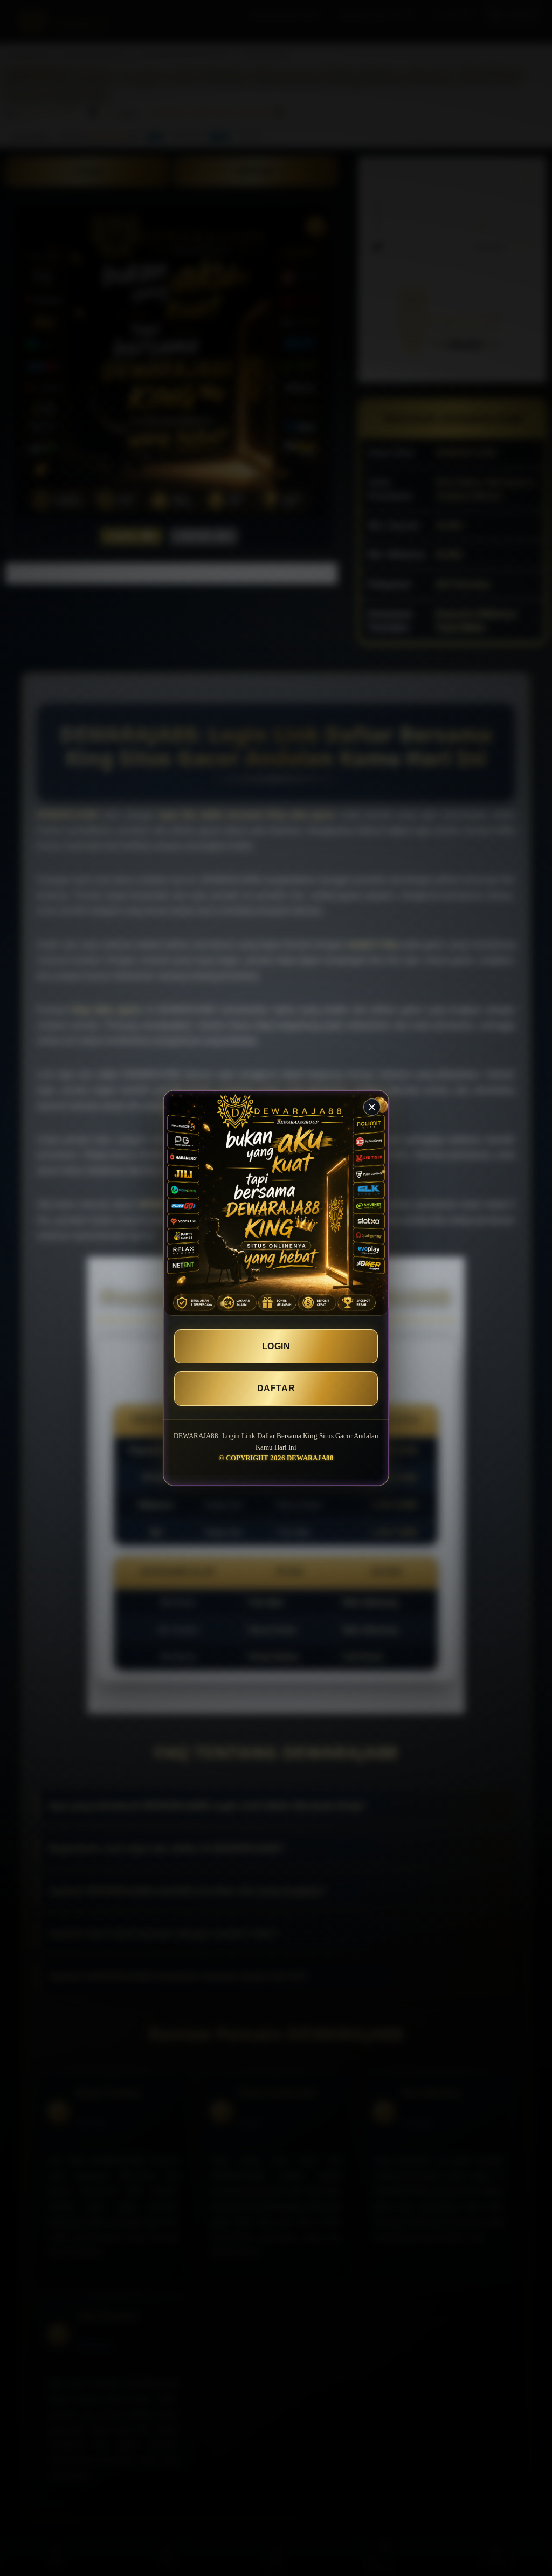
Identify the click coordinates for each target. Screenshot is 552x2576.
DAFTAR (276, 1388)
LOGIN (276, 1346)
